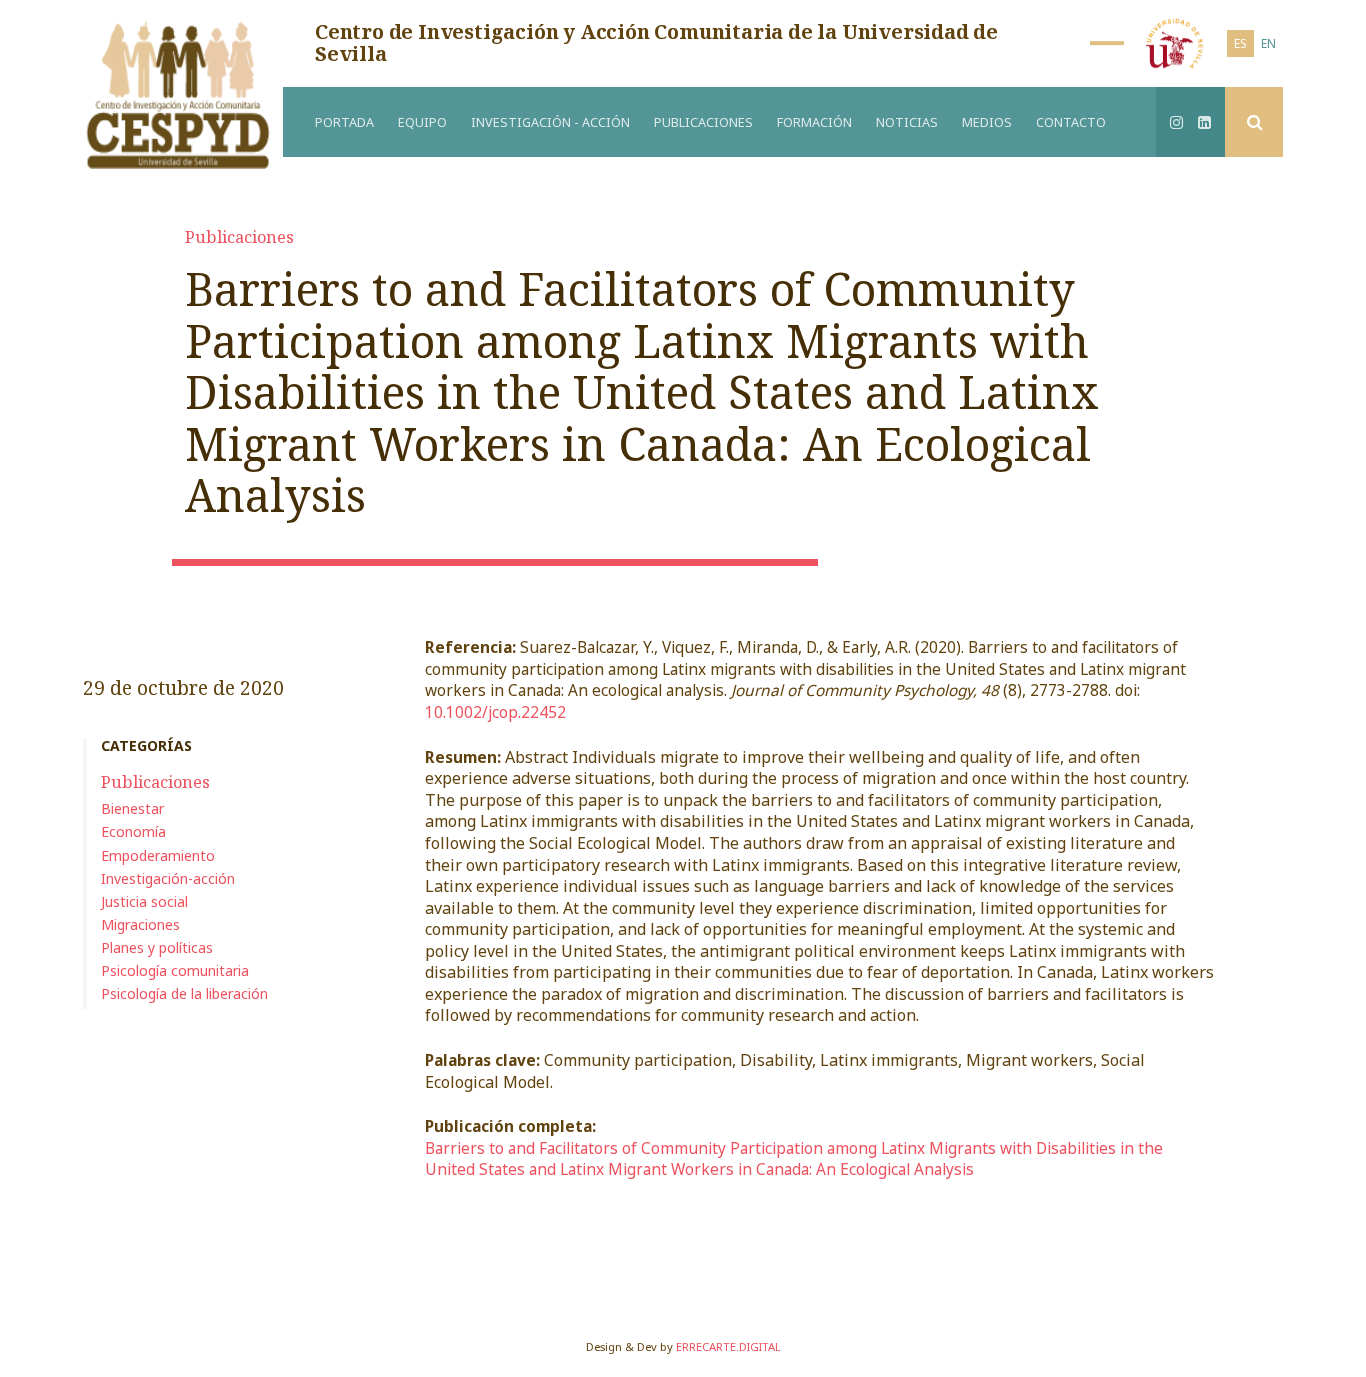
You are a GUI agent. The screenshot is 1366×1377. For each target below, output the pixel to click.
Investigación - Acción (550, 122)
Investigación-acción (168, 878)
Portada (344, 122)
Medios (987, 122)
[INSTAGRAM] (1177, 122)
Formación (814, 122)
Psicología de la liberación (184, 993)
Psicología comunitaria (175, 970)
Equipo (422, 122)
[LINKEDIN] (1205, 122)
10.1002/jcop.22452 (495, 712)
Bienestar (132, 808)
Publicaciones (703, 122)
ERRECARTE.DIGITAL (728, 1346)
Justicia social (144, 901)
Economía (133, 831)
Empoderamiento (158, 855)
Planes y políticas (157, 947)
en (1268, 43)
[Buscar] (1254, 122)
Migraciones (140, 924)
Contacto (1071, 122)
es (1240, 43)
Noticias (907, 122)
